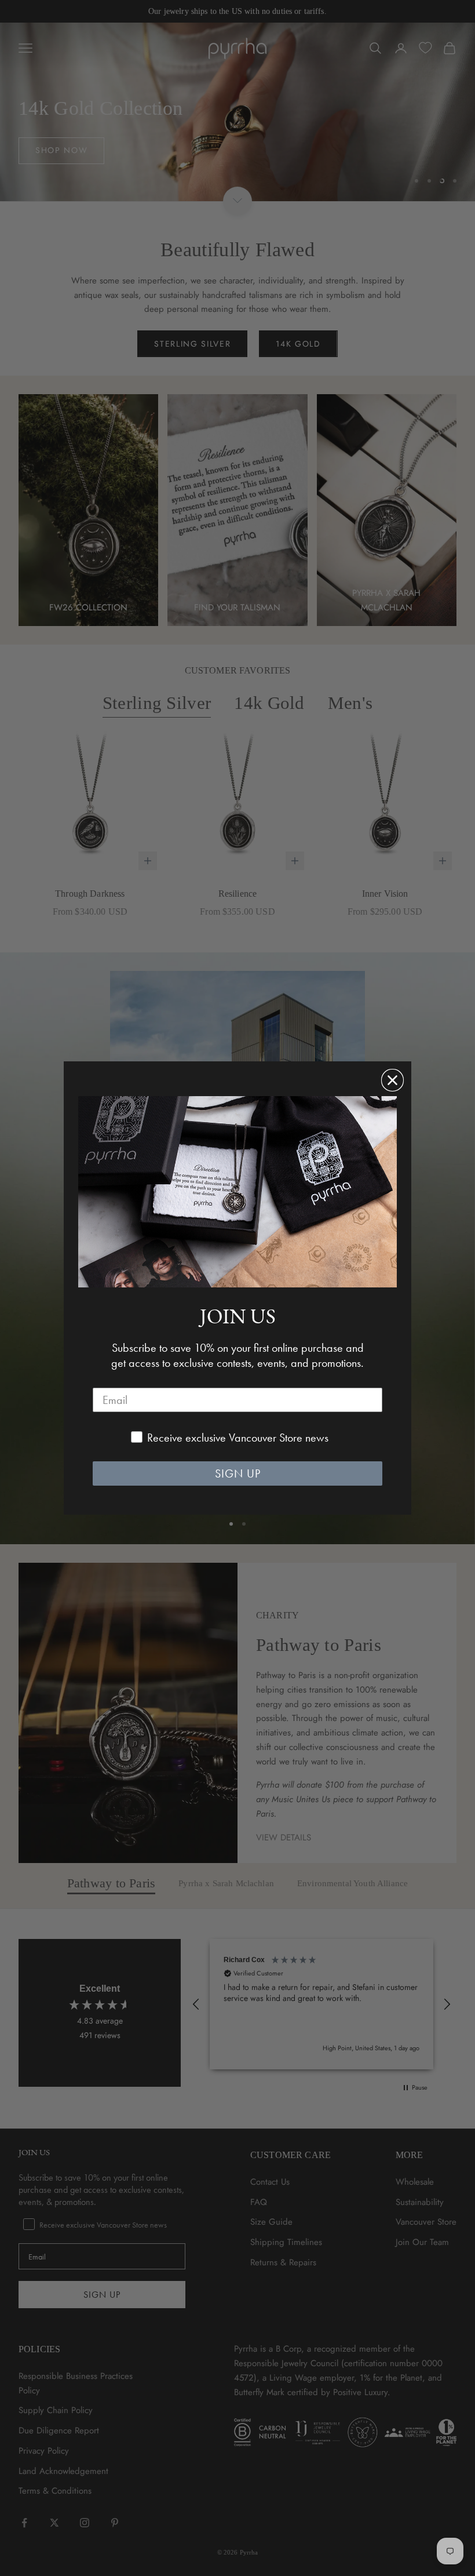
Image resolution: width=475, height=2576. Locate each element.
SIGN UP (238, 1473)
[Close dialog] (392, 1080)
